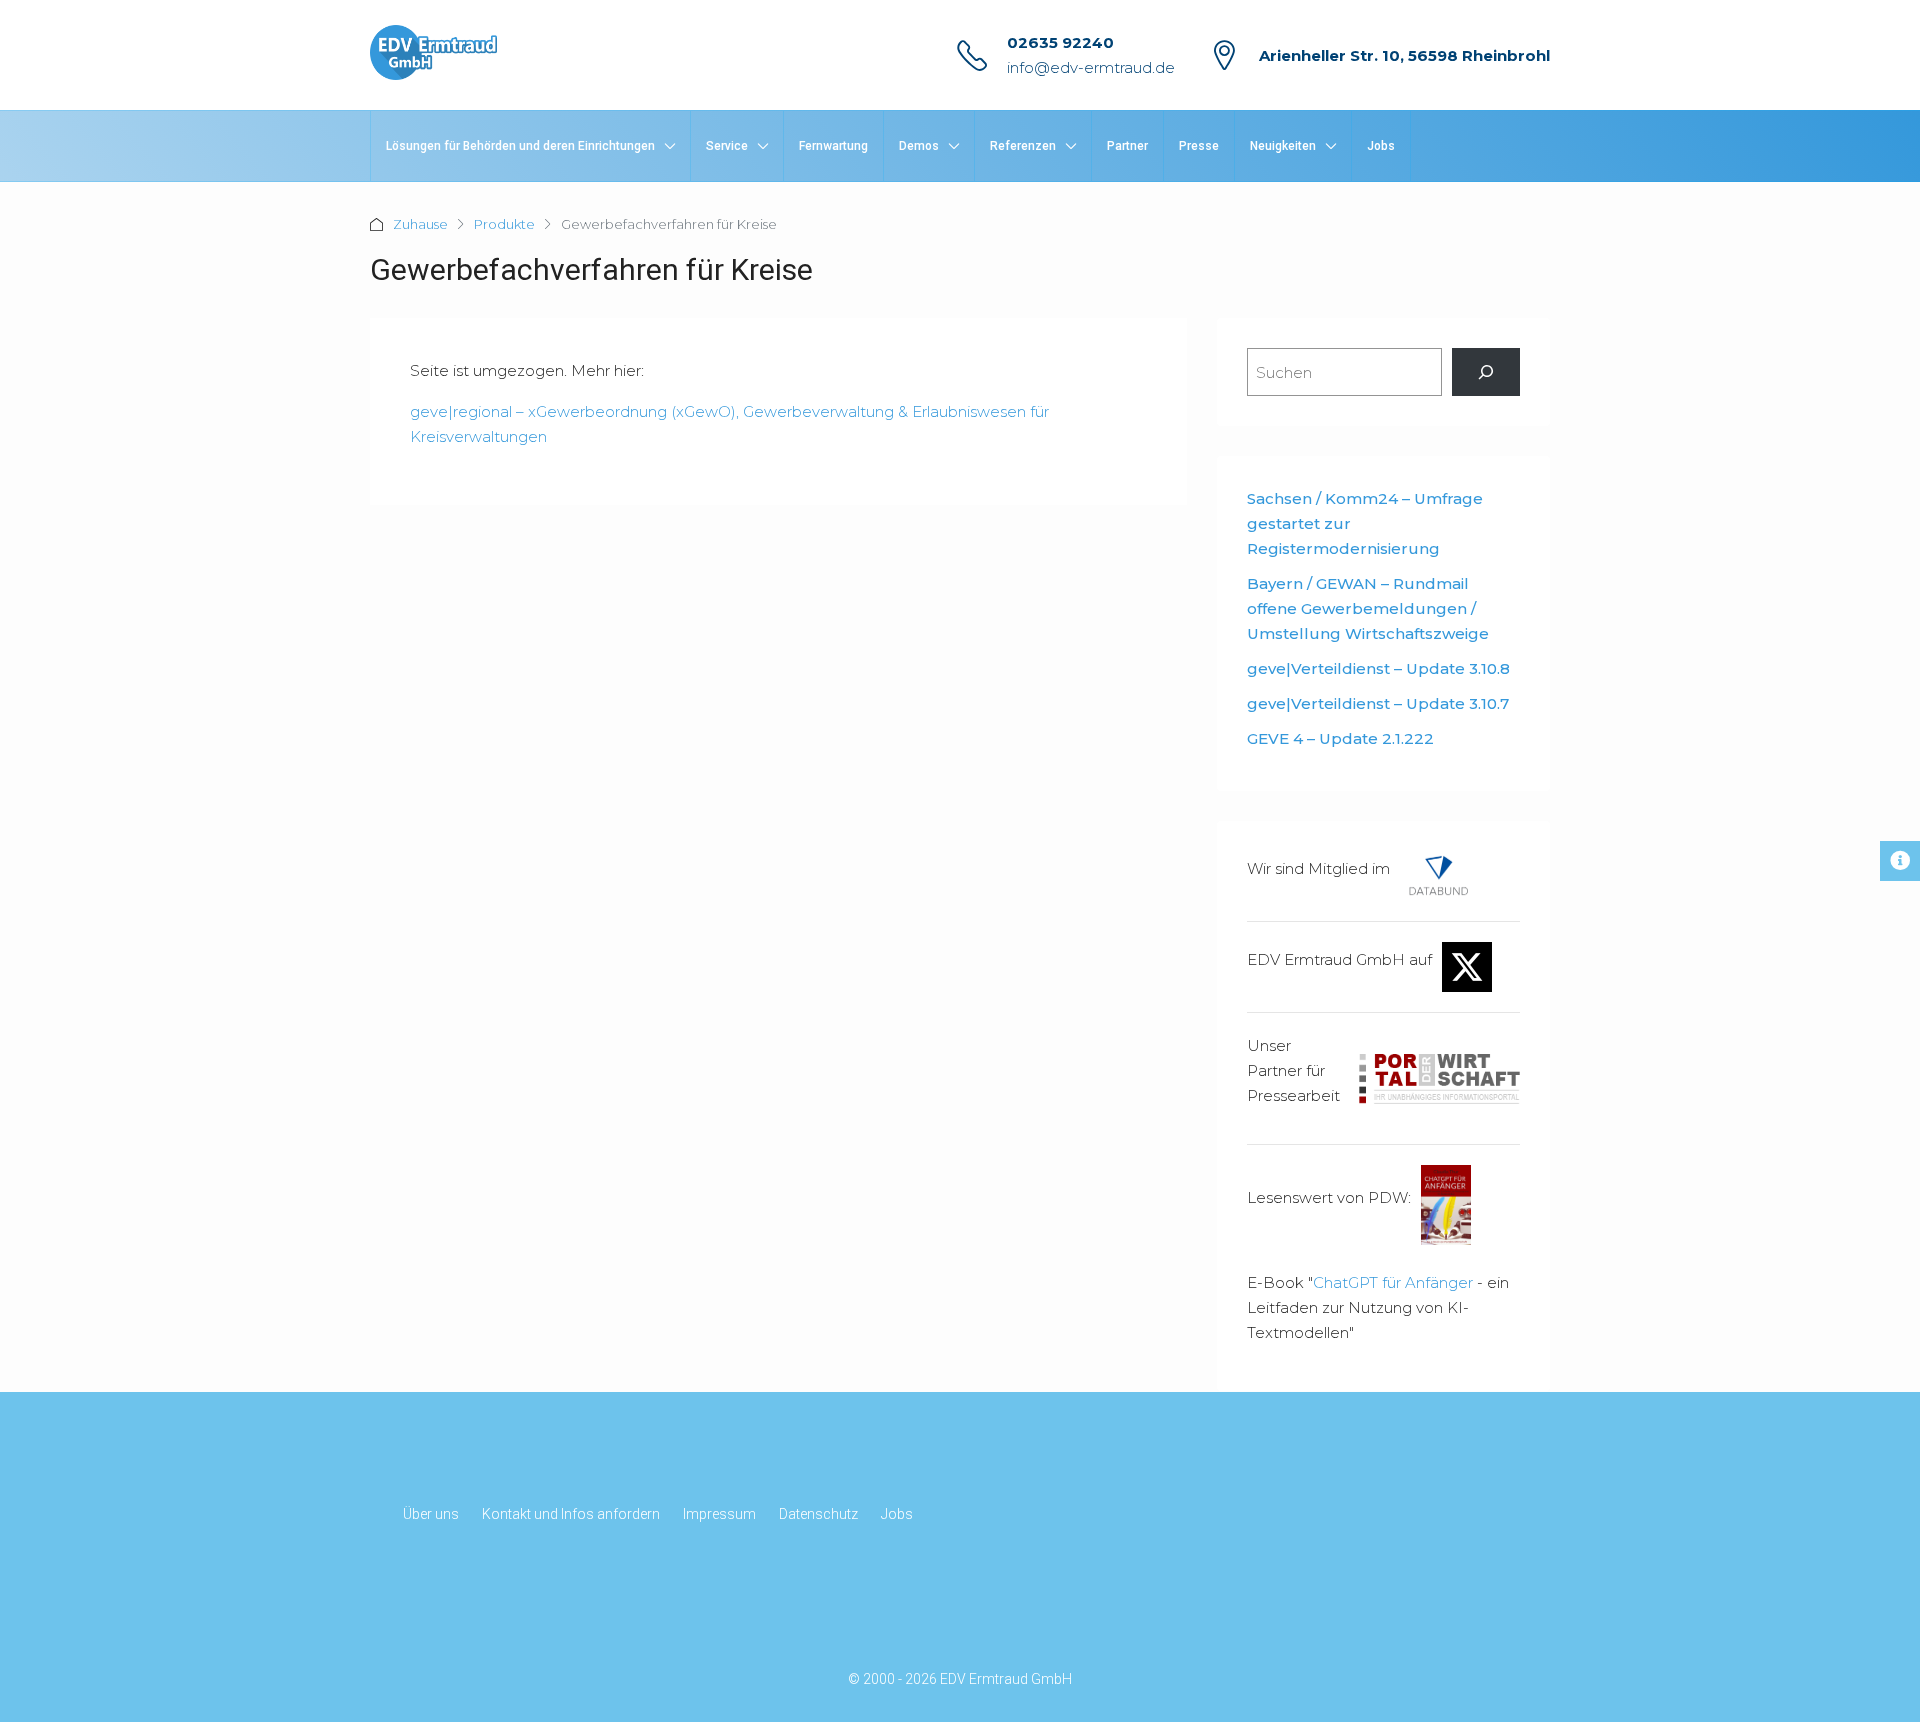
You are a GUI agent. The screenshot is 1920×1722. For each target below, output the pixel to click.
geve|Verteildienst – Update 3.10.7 (1378, 703)
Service (727, 146)
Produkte (504, 224)
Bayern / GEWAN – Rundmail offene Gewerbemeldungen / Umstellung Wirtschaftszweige (1368, 608)
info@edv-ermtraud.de (1091, 67)
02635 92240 (1060, 42)
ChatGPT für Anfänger (1393, 1282)
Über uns (431, 1514)
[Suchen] (1486, 372)
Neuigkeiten (1283, 146)
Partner (1127, 146)
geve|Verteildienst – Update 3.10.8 (1378, 668)
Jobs (1381, 146)
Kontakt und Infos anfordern (571, 1514)
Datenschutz (818, 1514)
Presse (1199, 146)
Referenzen (1023, 146)
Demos (919, 146)
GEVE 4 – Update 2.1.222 (1340, 738)
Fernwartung (833, 146)
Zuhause (420, 224)
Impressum (719, 1514)
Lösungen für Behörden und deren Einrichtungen (520, 146)
